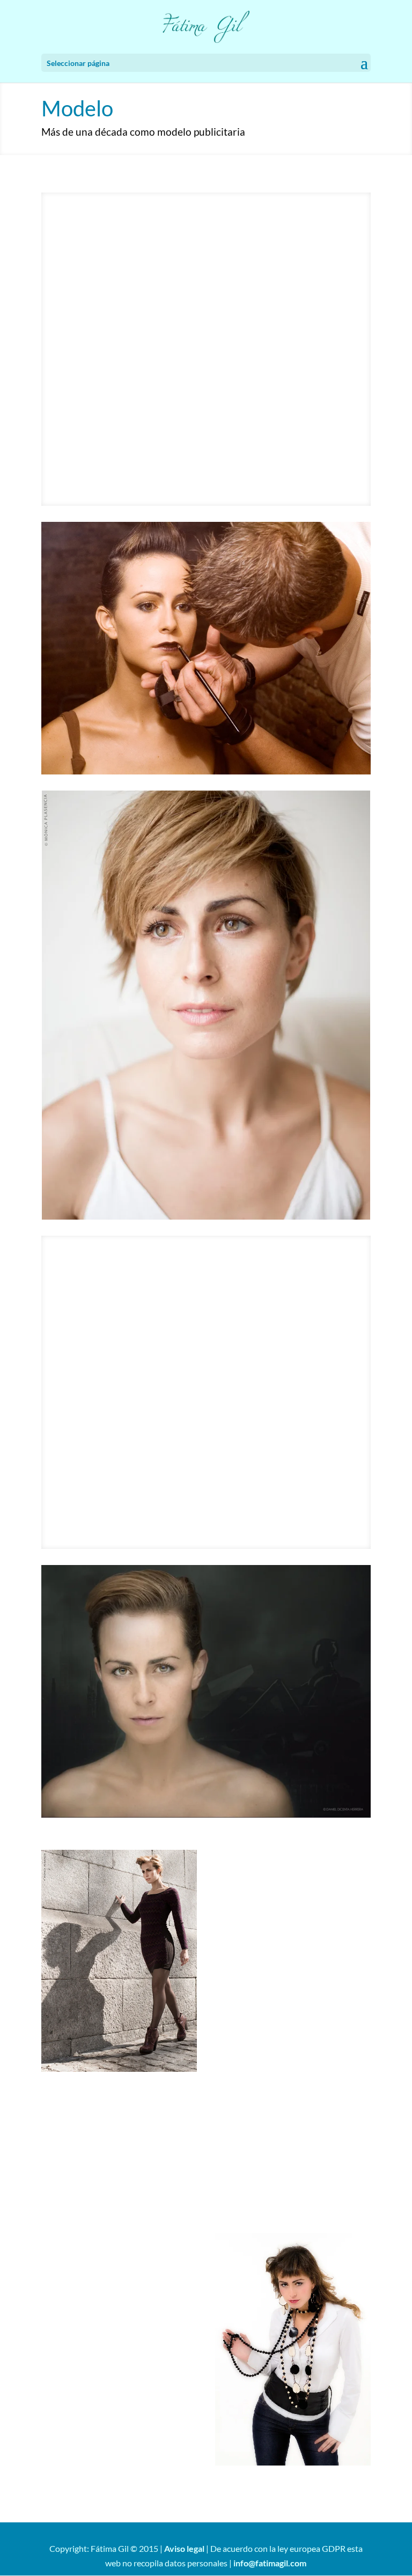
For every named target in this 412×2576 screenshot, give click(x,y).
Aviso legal (184, 2548)
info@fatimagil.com (270, 2563)
